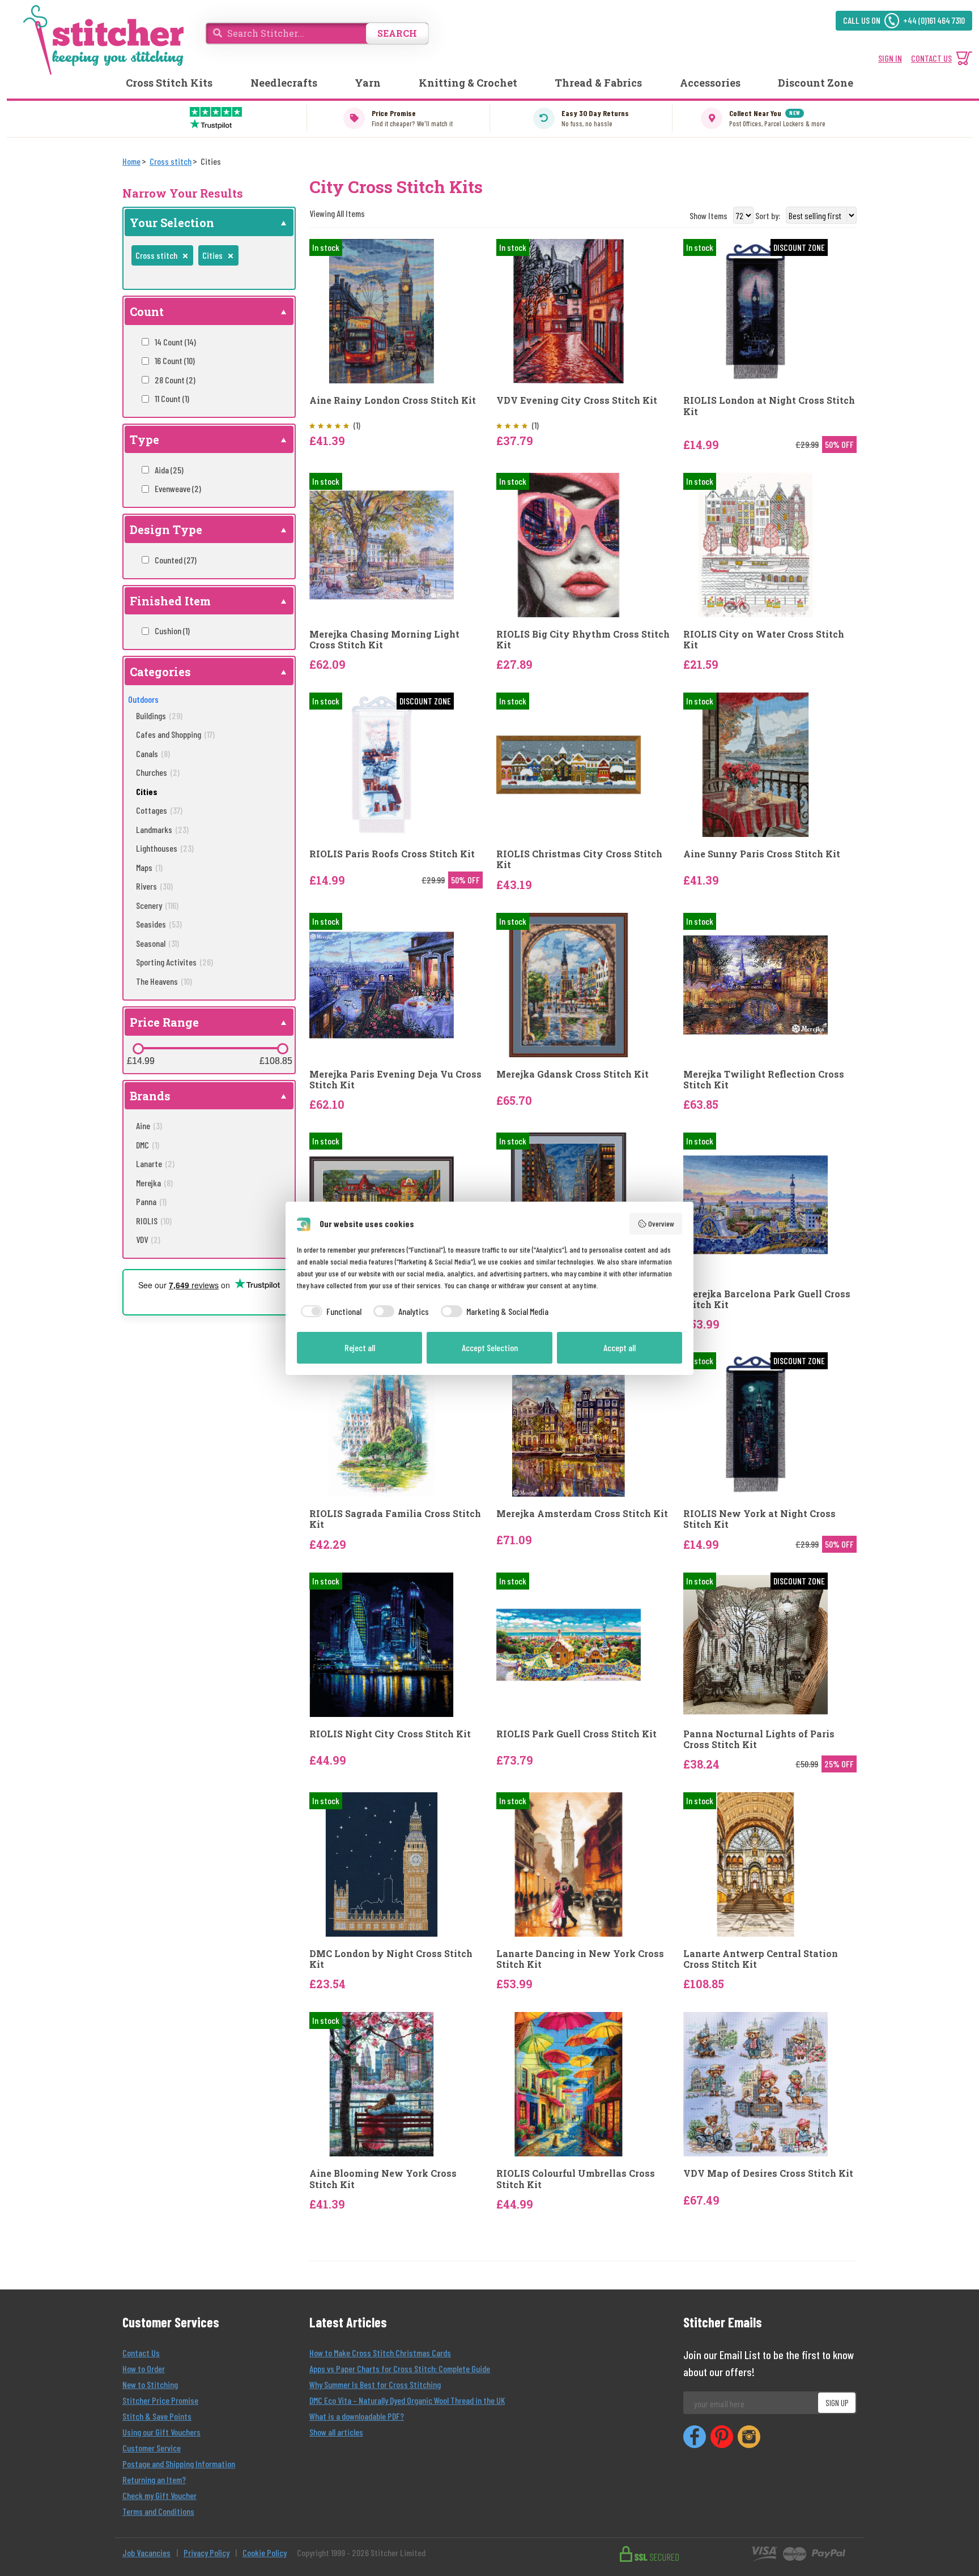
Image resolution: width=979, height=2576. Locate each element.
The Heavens (164, 981)
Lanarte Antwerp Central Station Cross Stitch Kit (761, 1959)
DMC (148, 1145)
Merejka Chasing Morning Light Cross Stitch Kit (384, 639)
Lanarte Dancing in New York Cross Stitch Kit (580, 1959)
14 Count (175, 342)
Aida (169, 470)
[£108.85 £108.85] (283, 1049)
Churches (158, 772)
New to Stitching (150, 2384)
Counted (176, 560)
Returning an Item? (154, 2479)
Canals (153, 753)
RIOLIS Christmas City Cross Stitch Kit (579, 859)
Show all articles (336, 2432)
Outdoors (143, 699)
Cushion (172, 631)
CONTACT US (931, 58)
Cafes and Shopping (175, 734)
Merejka (154, 1183)
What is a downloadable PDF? (357, 2416)
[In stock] (382, 310)
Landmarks (162, 829)
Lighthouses (165, 848)
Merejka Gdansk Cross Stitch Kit (572, 1074)
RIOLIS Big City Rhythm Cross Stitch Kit (583, 639)
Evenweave (178, 488)
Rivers (154, 886)
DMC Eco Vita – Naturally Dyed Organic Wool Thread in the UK (407, 2400)
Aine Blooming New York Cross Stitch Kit (383, 2178)
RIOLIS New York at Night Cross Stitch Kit (759, 1519)
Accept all (620, 1347)
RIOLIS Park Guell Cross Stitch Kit (576, 1734)
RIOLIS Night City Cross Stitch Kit (390, 1734)
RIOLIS (154, 1221)
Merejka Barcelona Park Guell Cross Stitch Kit (767, 1299)
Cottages (159, 810)
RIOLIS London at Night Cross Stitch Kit (769, 405)
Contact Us (141, 2353)
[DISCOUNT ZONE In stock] (755, 310)
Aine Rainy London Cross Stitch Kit (393, 400)
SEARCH (397, 33)
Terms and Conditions (158, 2511)
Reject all (360, 1347)
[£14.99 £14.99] (138, 1049)
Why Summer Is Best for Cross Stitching (375, 2384)
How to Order (144, 2368)
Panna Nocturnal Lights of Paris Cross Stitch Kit (759, 1739)
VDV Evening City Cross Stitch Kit (577, 400)
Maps (149, 867)
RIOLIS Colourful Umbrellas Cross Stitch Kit (576, 2178)
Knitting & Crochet (468, 83)
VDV (148, 1239)
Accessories (710, 83)
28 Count (175, 380)
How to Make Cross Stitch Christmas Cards (380, 2353)
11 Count (172, 398)
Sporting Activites (174, 962)
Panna (151, 1201)
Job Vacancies (146, 2552)
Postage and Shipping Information (179, 2464)
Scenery (157, 905)
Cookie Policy (265, 2552)
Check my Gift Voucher (159, 2495)
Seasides (159, 924)
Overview (661, 1223)
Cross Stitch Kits (169, 83)
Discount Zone (816, 83)
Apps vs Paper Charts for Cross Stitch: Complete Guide (400, 2368)
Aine (149, 1125)
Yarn (368, 83)
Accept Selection (490, 1347)
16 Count (175, 360)
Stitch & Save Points (157, 2416)
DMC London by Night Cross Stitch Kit (391, 1959)
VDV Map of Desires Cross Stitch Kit (768, 2173)
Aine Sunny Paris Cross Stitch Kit (762, 854)
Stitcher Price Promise (160, 2400)
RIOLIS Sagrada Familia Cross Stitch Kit (395, 1519)
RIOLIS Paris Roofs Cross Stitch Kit (392, 854)
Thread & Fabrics (598, 83)
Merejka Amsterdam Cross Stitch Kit (582, 1513)
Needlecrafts (284, 83)
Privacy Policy (207, 2552)
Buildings (159, 715)
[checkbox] (329, 1312)
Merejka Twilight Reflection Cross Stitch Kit (764, 1079)
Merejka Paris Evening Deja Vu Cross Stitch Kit (395, 1079)
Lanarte (155, 1163)
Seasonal (158, 943)
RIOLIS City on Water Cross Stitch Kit (764, 639)
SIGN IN (890, 58)
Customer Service (152, 2448)
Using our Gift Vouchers (161, 2432)
